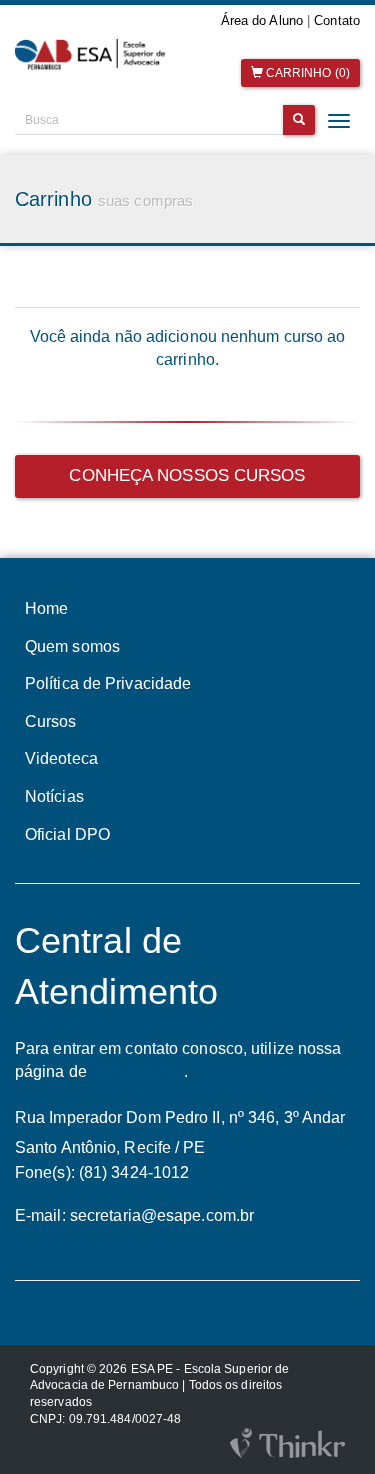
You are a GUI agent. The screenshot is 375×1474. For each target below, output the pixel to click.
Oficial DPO (67, 834)
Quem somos (72, 646)
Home (46, 608)
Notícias (54, 796)
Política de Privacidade (108, 683)
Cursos (51, 721)
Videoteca (61, 758)
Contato (337, 20)
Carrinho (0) (306, 73)
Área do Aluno (262, 20)
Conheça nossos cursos (187, 475)
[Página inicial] (94, 54)
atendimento (135, 1071)
